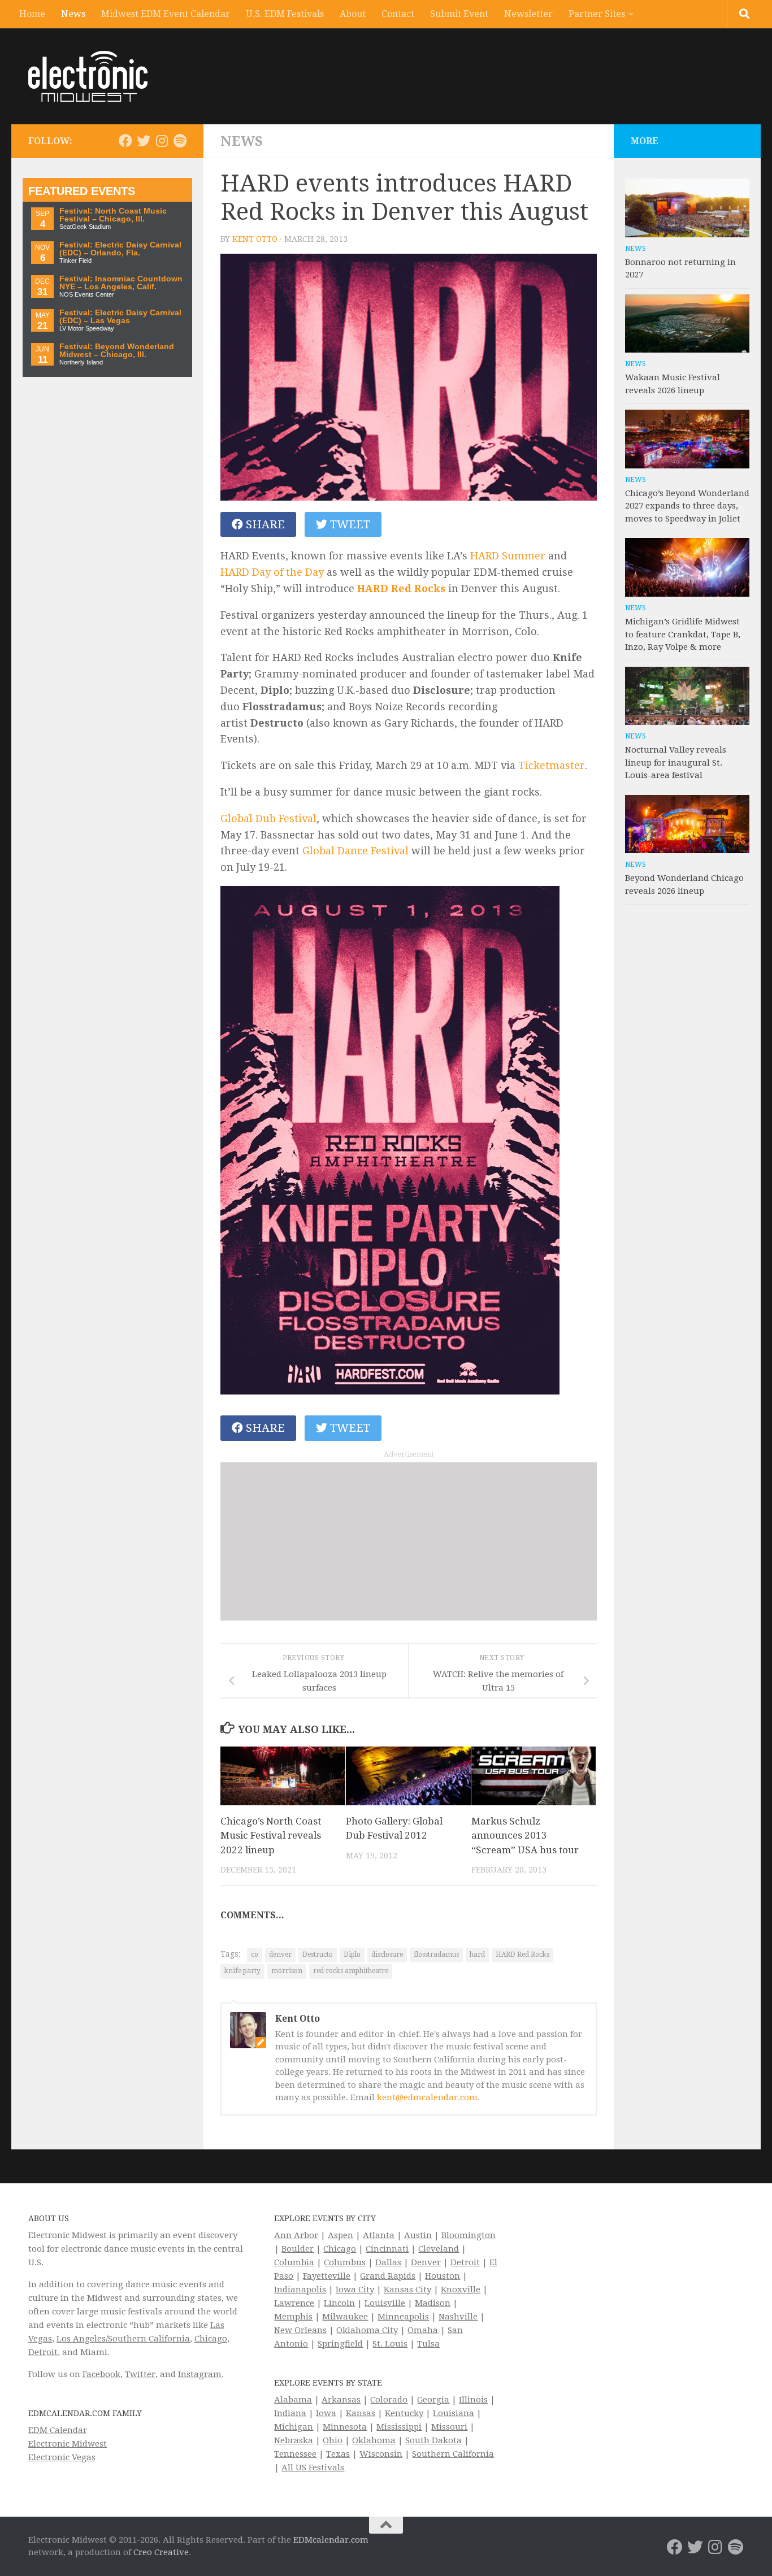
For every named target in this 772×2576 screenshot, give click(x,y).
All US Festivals (313, 2468)
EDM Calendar (58, 2430)
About (353, 14)
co (255, 1954)
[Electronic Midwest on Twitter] (144, 141)
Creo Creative (161, 2552)
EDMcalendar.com (331, 2540)
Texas (338, 2454)
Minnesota (345, 2427)
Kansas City (407, 2290)
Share (264, 524)
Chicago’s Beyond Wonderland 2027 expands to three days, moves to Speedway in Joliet (687, 506)
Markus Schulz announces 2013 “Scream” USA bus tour (525, 1836)
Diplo (352, 1954)
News (73, 14)
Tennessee (295, 2454)
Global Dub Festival (268, 818)
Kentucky (404, 2413)
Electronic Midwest (68, 2444)
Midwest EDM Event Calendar (166, 14)
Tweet (349, 524)
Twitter (140, 2374)
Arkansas (341, 2400)
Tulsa (428, 2344)
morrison (287, 1971)
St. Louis (390, 2344)
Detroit (43, 2352)
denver (280, 1954)
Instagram (200, 2374)
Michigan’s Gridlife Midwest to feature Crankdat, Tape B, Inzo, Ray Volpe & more (683, 634)
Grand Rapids (388, 2276)
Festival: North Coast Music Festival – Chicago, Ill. (113, 215)
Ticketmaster (552, 765)
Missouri (449, 2427)
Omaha (423, 2330)
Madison (433, 2303)
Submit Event (459, 14)
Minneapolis (403, 2317)
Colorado (389, 2400)
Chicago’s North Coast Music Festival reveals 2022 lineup (271, 1836)
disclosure (387, 1954)
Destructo (318, 1954)
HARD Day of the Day (272, 572)
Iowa (326, 2413)
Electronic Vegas (62, 2457)
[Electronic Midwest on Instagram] (162, 141)
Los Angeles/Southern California (123, 2339)
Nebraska (294, 2440)
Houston (443, 2276)
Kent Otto (255, 239)
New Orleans (300, 2330)
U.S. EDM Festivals (285, 14)
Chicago (211, 2339)
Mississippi (399, 2427)
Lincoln (339, 2303)
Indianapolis (300, 2290)
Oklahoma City (367, 2330)
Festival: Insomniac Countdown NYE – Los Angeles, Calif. (121, 283)
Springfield (340, 2344)
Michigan (294, 2427)
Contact (398, 14)
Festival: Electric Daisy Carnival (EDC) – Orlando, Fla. (120, 249)
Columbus (345, 2262)
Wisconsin (381, 2454)
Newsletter (528, 14)
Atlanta (379, 2235)
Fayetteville (327, 2276)
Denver (426, 2262)
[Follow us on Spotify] (180, 141)
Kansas (361, 2413)
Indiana (290, 2413)
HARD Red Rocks (401, 588)
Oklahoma (374, 2440)
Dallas (388, 2262)
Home (32, 14)
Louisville (385, 2303)
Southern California (453, 2454)
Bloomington (469, 2235)
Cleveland (439, 2249)
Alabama (293, 2400)
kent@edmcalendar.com (427, 2097)
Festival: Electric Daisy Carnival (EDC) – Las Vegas (120, 317)
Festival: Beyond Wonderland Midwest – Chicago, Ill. (117, 351)
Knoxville (461, 2290)
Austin (418, 2235)
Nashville (458, 2317)
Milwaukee (345, 2317)
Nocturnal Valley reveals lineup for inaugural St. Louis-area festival (676, 763)
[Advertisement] (409, 1541)
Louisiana (454, 2413)
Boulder (298, 2249)
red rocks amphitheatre (351, 1971)
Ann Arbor (296, 2235)
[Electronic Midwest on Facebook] (125, 141)
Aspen (341, 2235)
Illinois (473, 2400)
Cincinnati (387, 2249)
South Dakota (433, 2440)
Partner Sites (597, 14)
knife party (242, 1971)
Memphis (293, 2317)
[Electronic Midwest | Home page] (88, 76)
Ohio (333, 2440)
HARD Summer (508, 556)
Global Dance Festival (355, 851)
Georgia (433, 2400)
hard (477, 1954)
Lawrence (294, 2303)
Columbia (294, 2262)
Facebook (101, 2374)
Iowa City (355, 2290)
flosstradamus (436, 1954)
